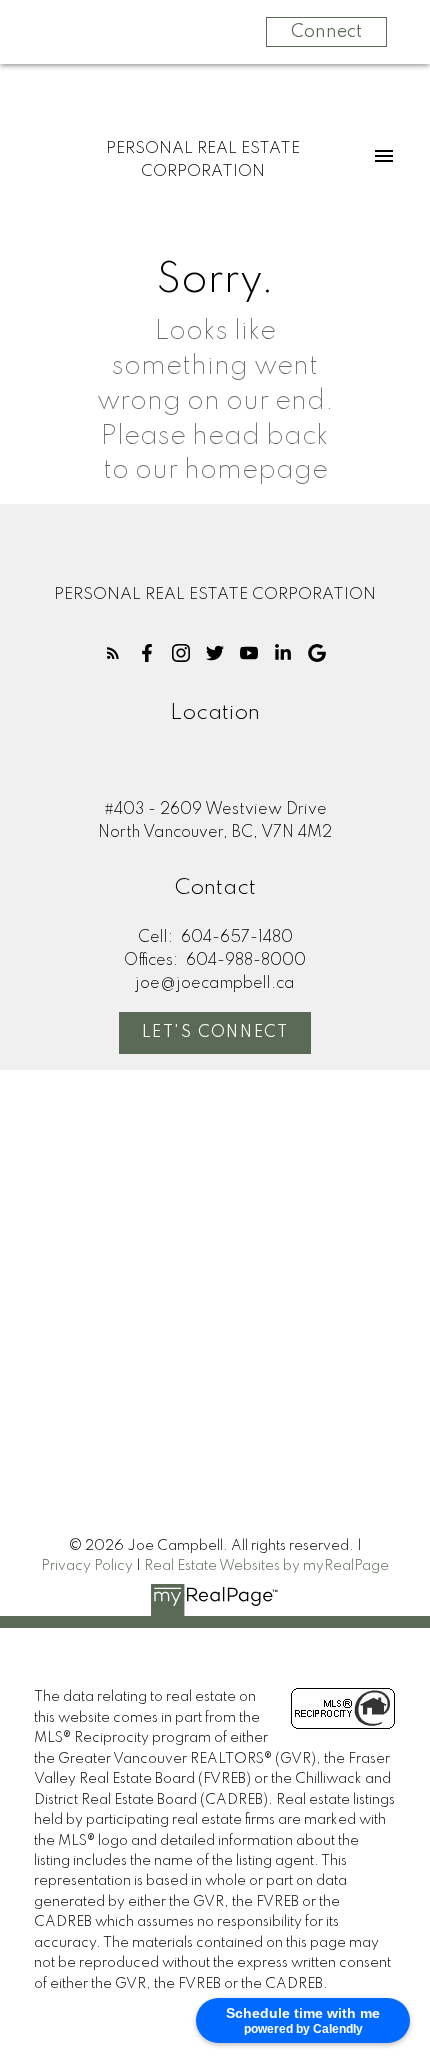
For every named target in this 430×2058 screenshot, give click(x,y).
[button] (113, 653)
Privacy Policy (87, 1566)
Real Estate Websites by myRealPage (266, 1566)
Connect (326, 32)
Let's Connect (215, 1033)
